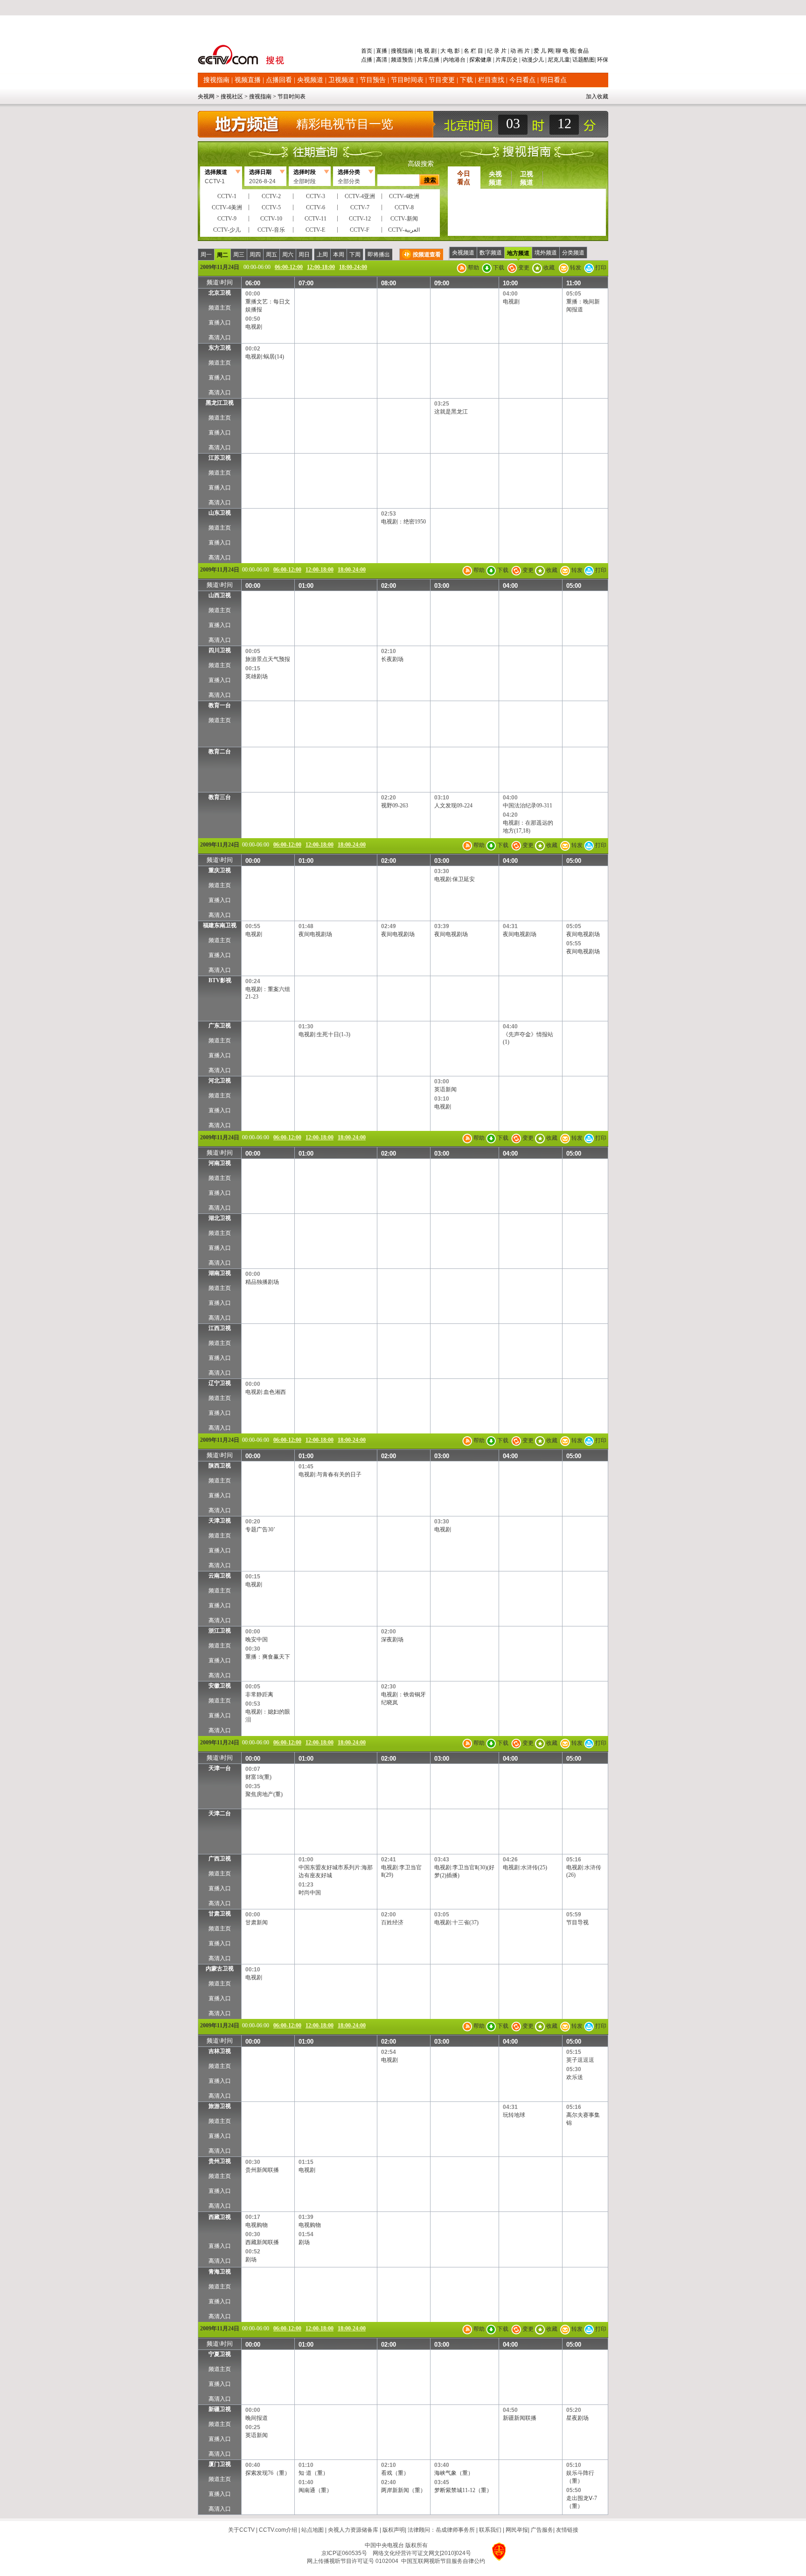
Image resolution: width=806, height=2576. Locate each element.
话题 (578, 60)
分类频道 (573, 253)
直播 (382, 51)
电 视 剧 (427, 51)
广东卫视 (220, 1026)
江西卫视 (220, 1328)
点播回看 (279, 80)
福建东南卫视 (220, 925)
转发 (575, 268)
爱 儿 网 (543, 51)
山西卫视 (220, 595)
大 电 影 (450, 51)
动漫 (527, 60)
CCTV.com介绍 (278, 2530)
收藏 (548, 268)
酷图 (589, 60)
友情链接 (567, 2530)
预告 (408, 60)
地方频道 (518, 253)
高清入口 (220, 337)
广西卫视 (220, 1859)
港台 (460, 60)
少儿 (538, 60)
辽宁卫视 (220, 1383)
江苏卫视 (220, 458)
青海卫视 (220, 2272)
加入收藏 (597, 96)
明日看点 (554, 80)
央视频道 (310, 80)
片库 (423, 60)
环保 (602, 60)
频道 (396, 60)
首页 (367, 51)
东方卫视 (220, 348)
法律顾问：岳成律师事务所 (441, 2530)
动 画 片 (520, 51)
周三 (239, 255)
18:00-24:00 (353, 267)
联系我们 (490, 2530)
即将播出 (379, 255)
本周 (339, 255)
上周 (322, 255)
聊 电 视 (565, 51)
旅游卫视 (220, 2106)
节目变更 (442, 80)
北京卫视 (220, 293)
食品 (582, 51)
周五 (271, 255)
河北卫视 (220, 1081)
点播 (367, 60)
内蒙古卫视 (220, 1969)
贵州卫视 (220, 2161)
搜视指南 (402, 51)
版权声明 (394, 2530)
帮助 (473, 268)
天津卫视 (220, 1521)
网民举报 (517, 2530)
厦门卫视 (220, 2464)
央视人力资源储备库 (353, 2530)
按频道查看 (427, 255)
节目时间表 (407, 80)
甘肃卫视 (220, 1914)
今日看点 (522, 80)
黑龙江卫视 (220, 403)
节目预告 (373, 80)
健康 (486, 60)
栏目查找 (491, 80)
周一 (206, 255)
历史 (512, 60)
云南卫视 (220, 1576)
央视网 (206, 96)
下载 (466, 80)
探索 (475, 60)
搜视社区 (232, 96)
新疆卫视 (220, 2409)
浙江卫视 (220, 1631)
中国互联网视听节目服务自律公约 (443, 2561)
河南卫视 (220, 1163)
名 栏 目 (473, 51)
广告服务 (542, 2530)
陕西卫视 (220, 1466)
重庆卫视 (220, 870)
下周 (355, 255)
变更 (523, 268)
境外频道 (546, 253)
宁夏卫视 (220, 2354)
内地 (449, 60)
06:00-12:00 (289, 267)
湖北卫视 (220, 1218)
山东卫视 (220, 513)
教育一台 (220, 705)
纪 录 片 (497, 51)
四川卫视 (220, 650)
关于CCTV (241, 2530)
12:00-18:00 (321, 267)
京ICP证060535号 (344, 2553)
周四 (255, 255)
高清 (382, 60)
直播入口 (220, 323)
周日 (304, 255)
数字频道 (491, 253)
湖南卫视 (220, 1273)
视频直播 (248, 80)
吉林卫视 (220, 2051)
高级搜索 (421, 164)
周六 (288, 255)
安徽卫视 (220, 1686)
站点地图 (313, 2530)
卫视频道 (341, 80)
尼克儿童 (558, 60)
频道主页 (220, 308)
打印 (600, 268)
